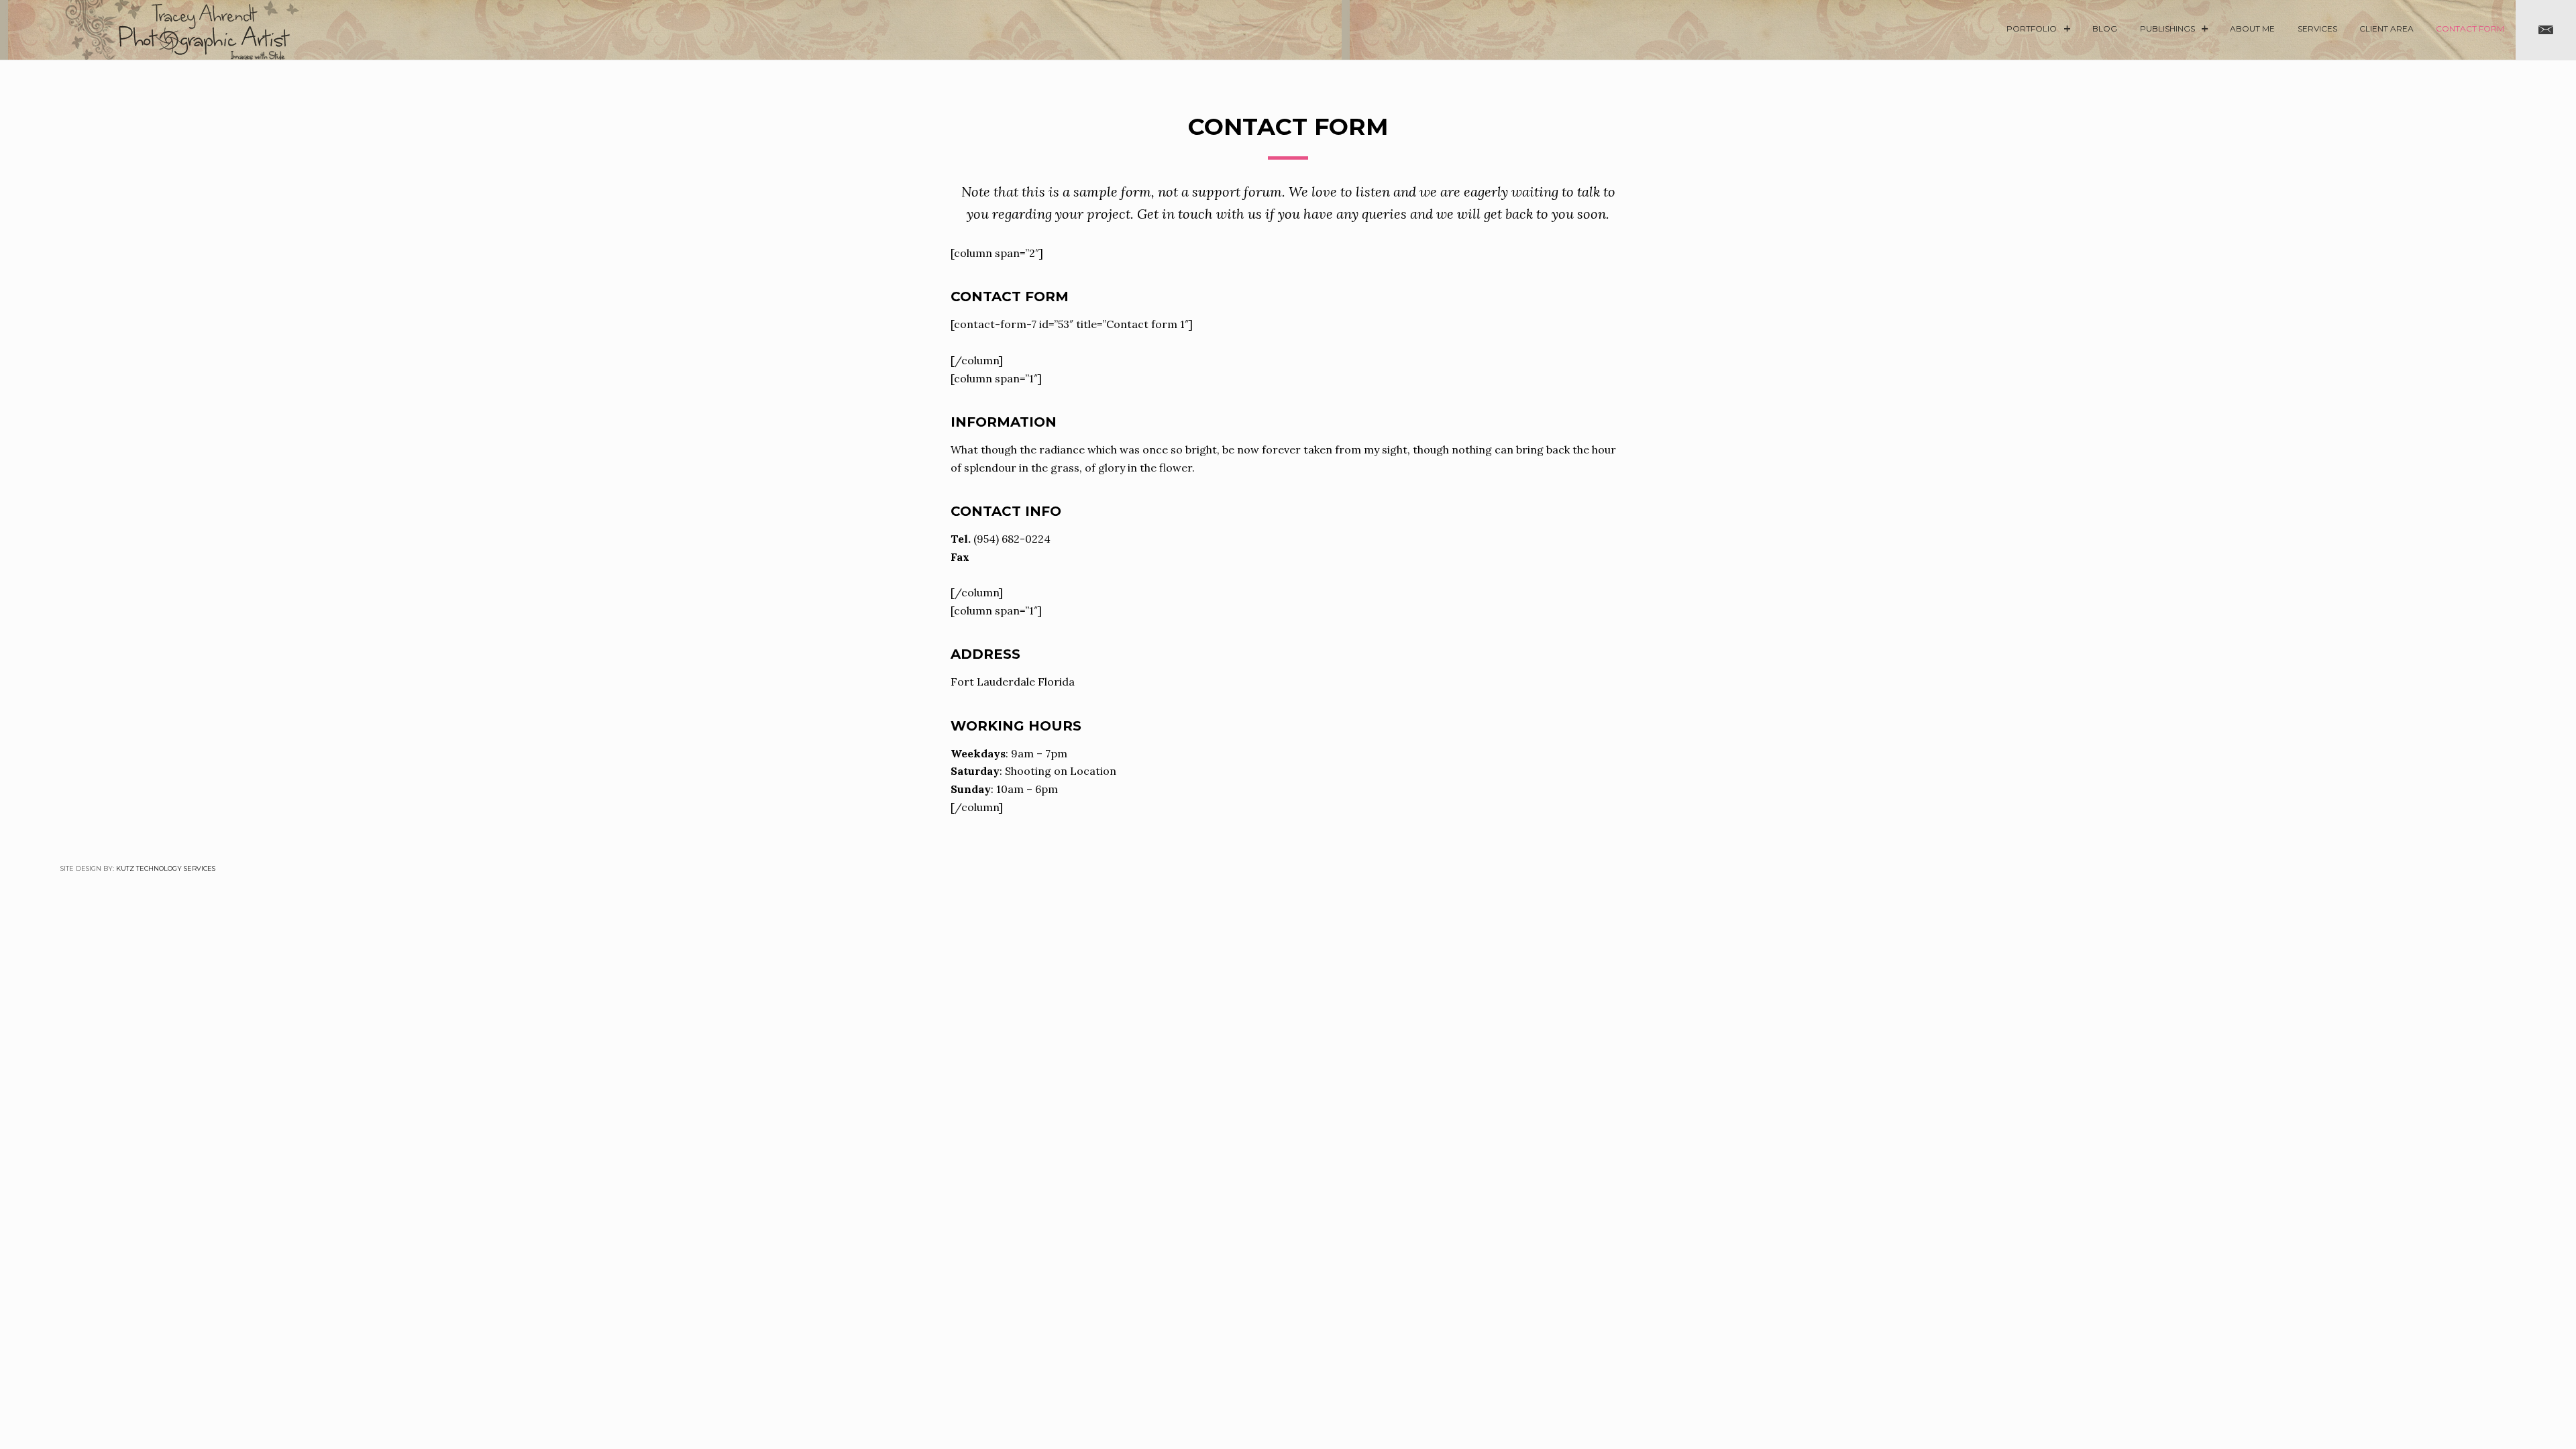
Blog (2105, 29)
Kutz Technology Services (166, 868)
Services (2317, 29)
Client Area (2386, 29)
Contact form (2470, 29)
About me (2252, 29)
